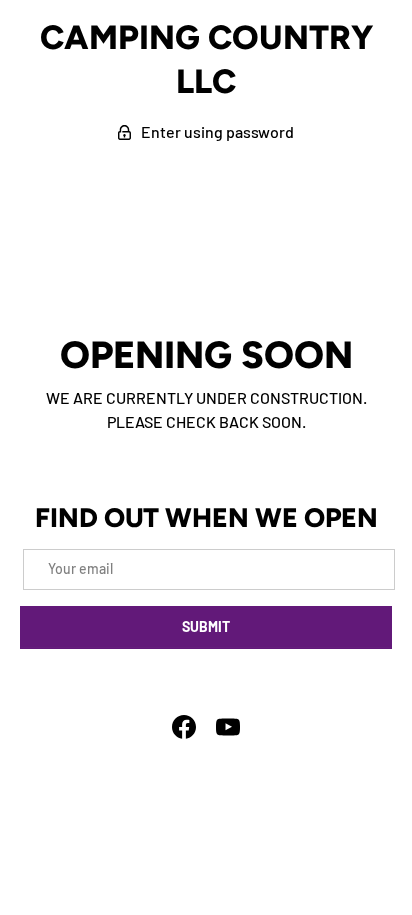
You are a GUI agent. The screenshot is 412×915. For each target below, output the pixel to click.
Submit (206, 626)
